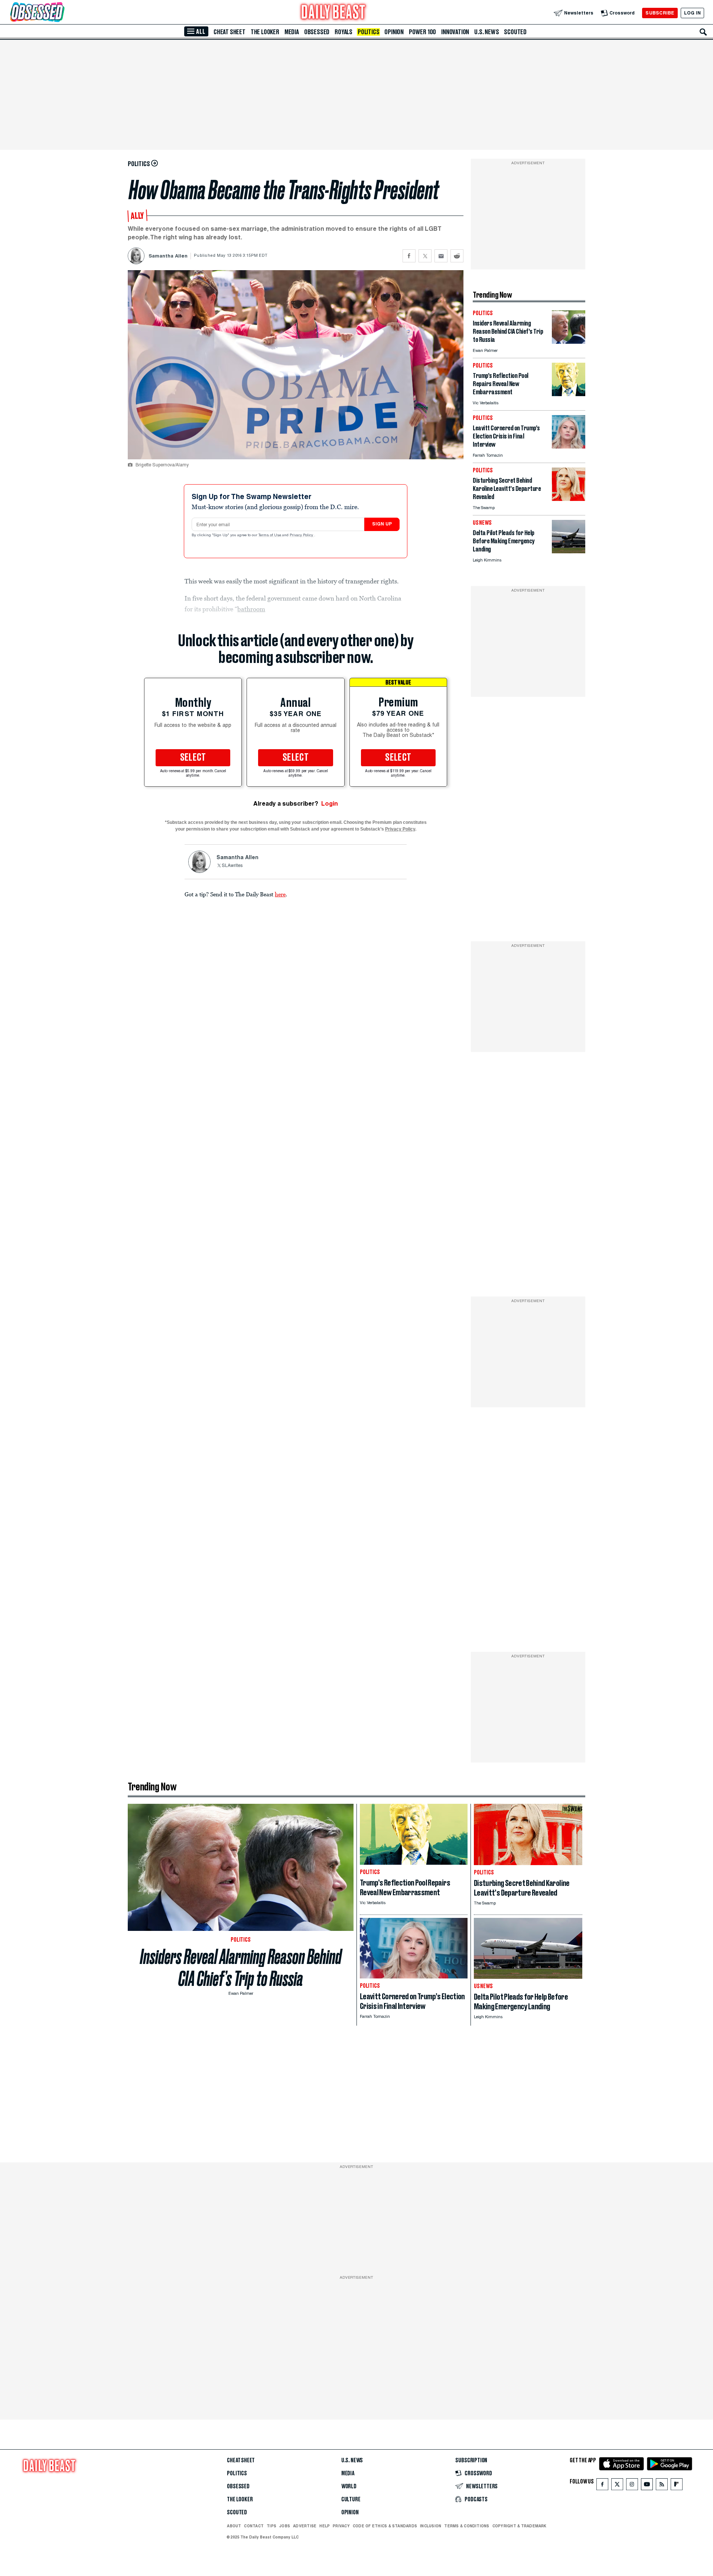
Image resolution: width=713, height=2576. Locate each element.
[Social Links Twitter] (617, 2486)
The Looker (265, 32)
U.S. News (486, 32)
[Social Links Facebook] (602, 2486)
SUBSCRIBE (660, 13)
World (349, 2486)
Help (325, 2526)
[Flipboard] (676, 2486)
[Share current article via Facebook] (409, 256)
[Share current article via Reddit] (457, 256)
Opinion (394, 32)
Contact (254, 2526)
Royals (344, 32)
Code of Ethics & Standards (385, 2526)
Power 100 (422, 32)
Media (292, 32)
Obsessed (317, 32)
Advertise (305, 2526)
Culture (351, 2499)
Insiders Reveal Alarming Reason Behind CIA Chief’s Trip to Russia (241, 1968)
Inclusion (431, 2526)
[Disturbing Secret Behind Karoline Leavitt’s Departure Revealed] (569, 499)
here (280, 894)
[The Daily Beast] (333, 13)
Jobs (285, 2526)
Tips (271, 2526)
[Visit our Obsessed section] (61, 13)
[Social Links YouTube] (647, 2486)
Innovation (455, 32)
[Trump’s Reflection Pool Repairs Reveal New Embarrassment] (569, 394)
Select (193, 758)
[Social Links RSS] (662, 2486)
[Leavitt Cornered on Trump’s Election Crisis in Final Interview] (569, 446)
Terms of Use (270, 535)
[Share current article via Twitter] (425, 256)
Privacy (341, 2526)
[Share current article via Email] (441, 256)
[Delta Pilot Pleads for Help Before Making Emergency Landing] (569, 551)
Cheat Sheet (229, 32)
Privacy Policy (302, 535)
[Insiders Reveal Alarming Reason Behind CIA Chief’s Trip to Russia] (569, 342)
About (234, 2526)
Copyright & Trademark (520, 2526)
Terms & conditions (467, 2526)
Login (330, 804)
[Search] (703, 32)
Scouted (515, 32)
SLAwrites (232, 866)
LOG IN (692, 13)
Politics (368, 32)
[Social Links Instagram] (632, 2486)
